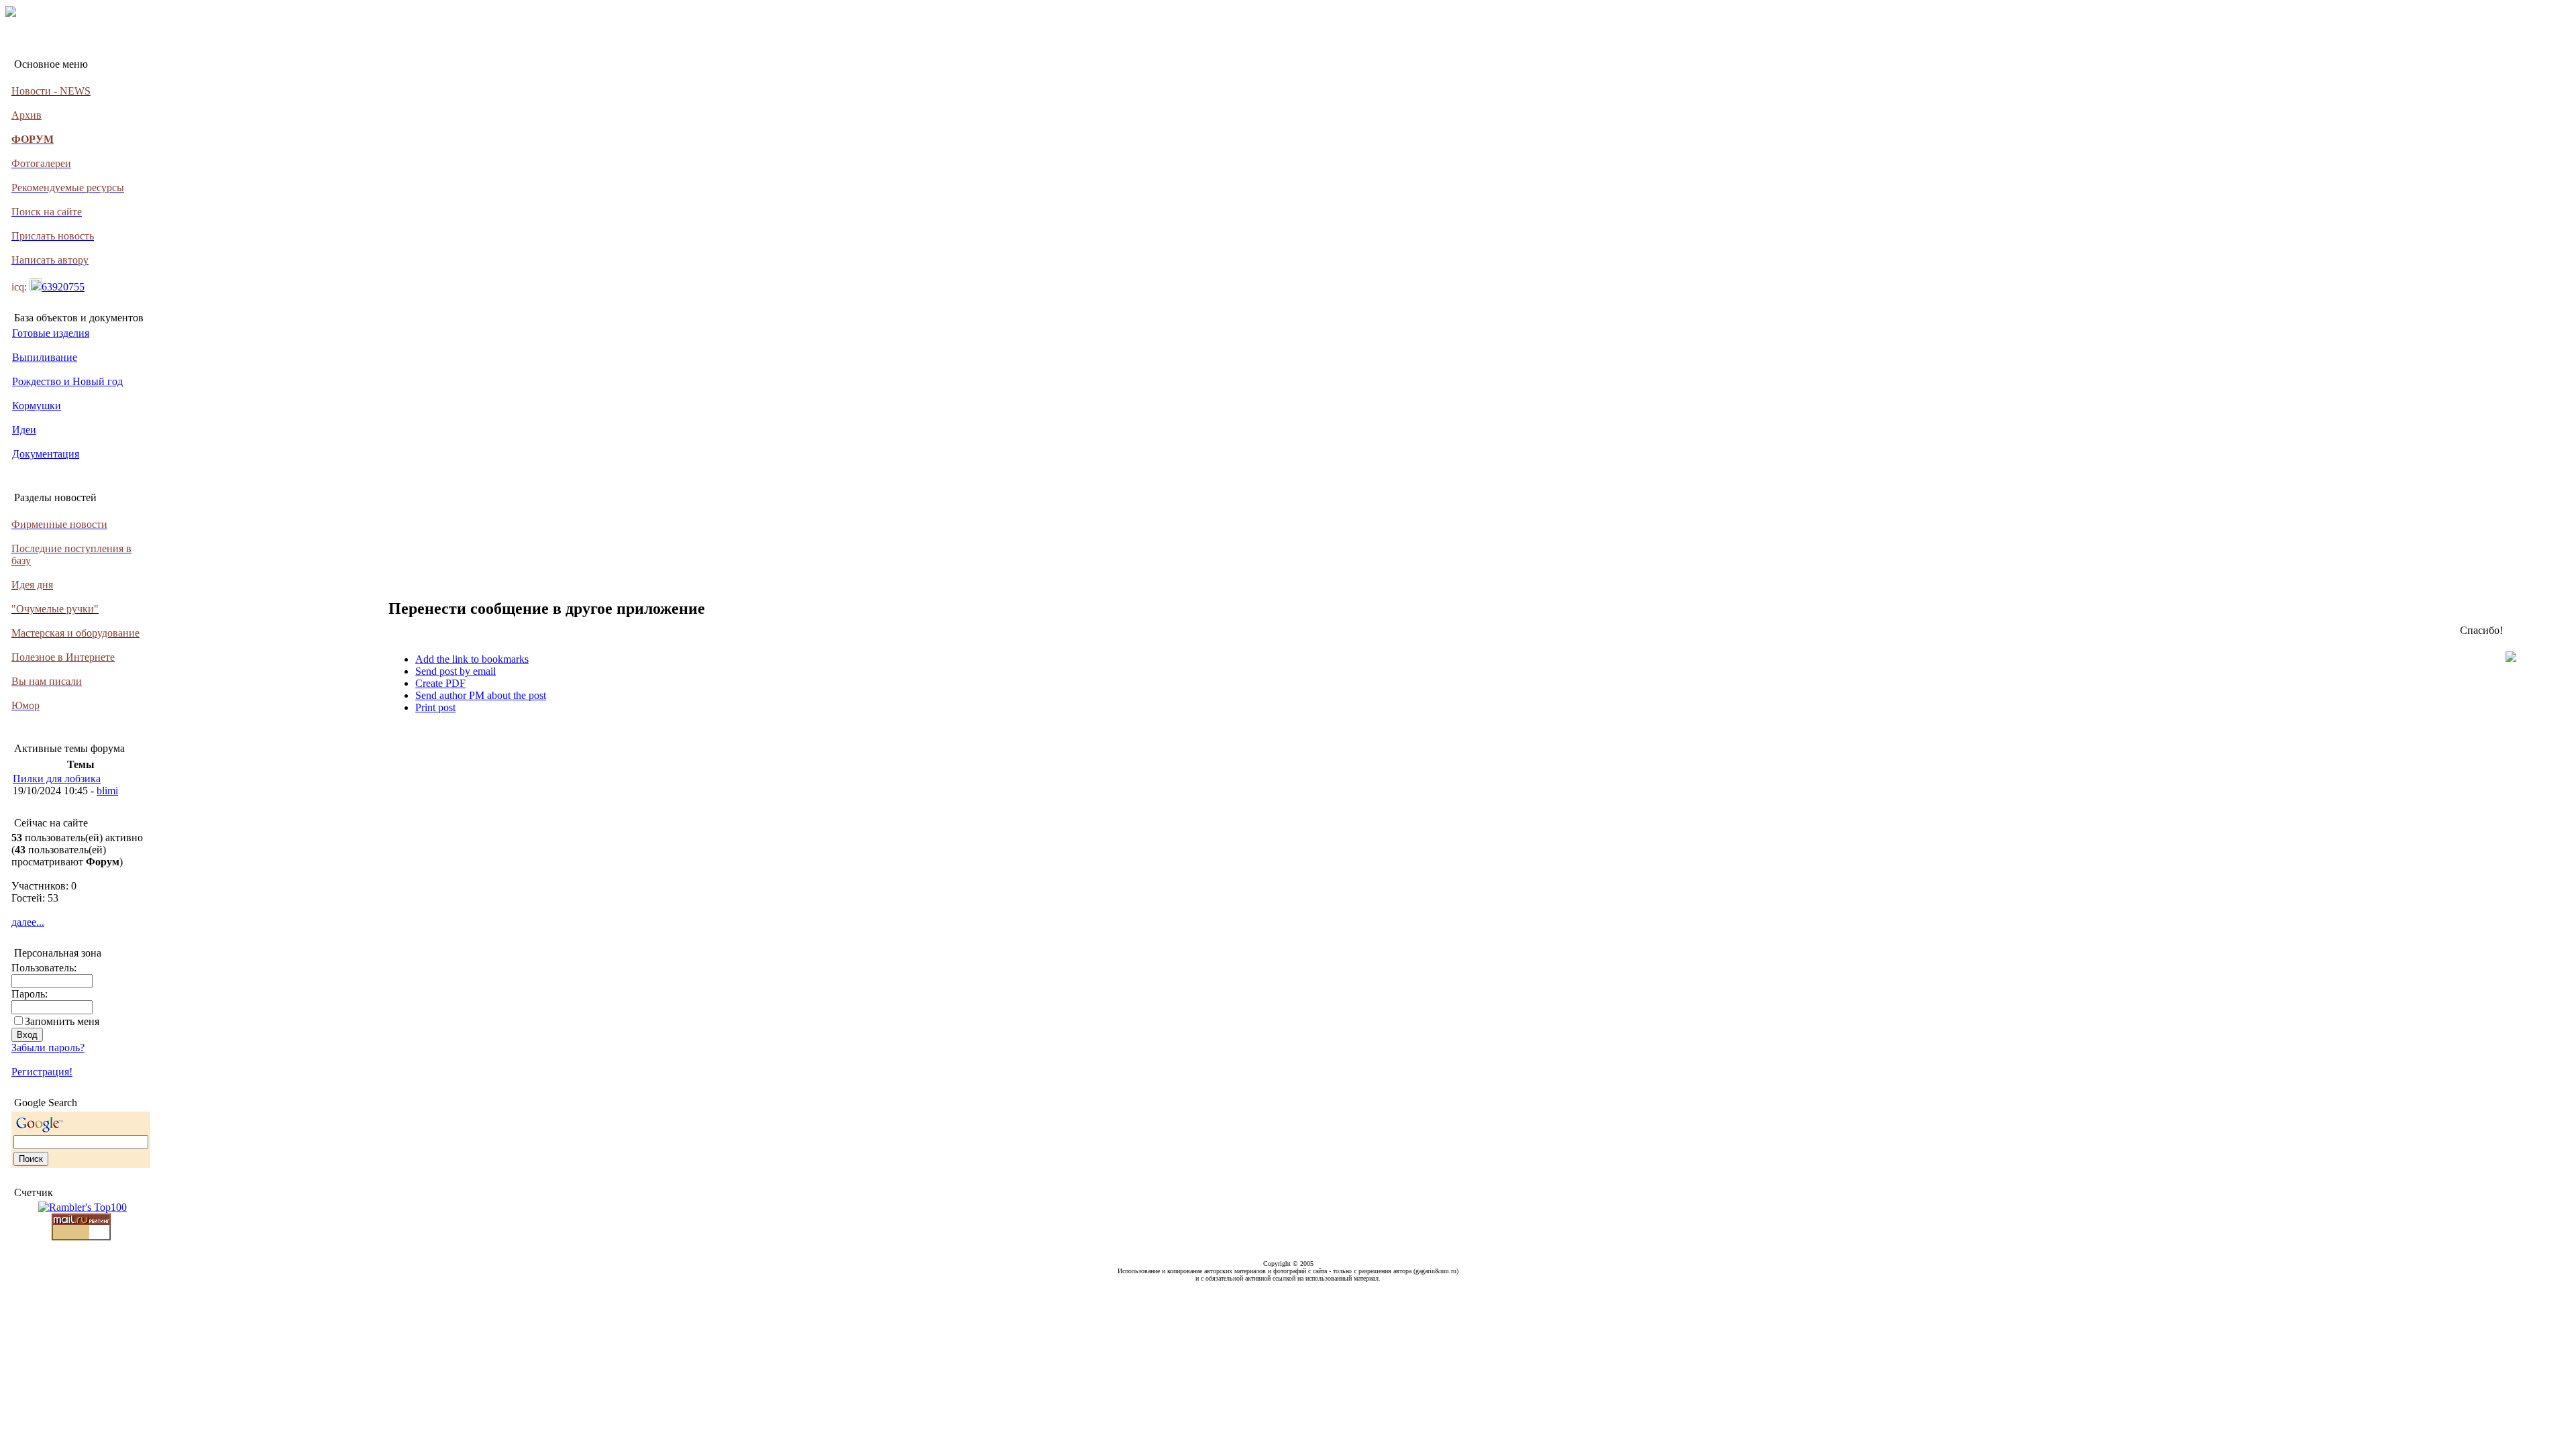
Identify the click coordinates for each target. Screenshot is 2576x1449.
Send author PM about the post (481, 695)
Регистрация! (42, 1072)
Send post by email (455, 671)
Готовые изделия (51, 333)
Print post (435, 707)
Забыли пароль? (48, 1048)
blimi (107, 791)
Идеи (24, 430)
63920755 (63, 287)
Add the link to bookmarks (472, 659)
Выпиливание (45, 357)
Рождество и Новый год (67, 381)
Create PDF (440, 683)
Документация (46, 454)
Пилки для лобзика (57, 779)
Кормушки (37, 406)
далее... (28, 922)
